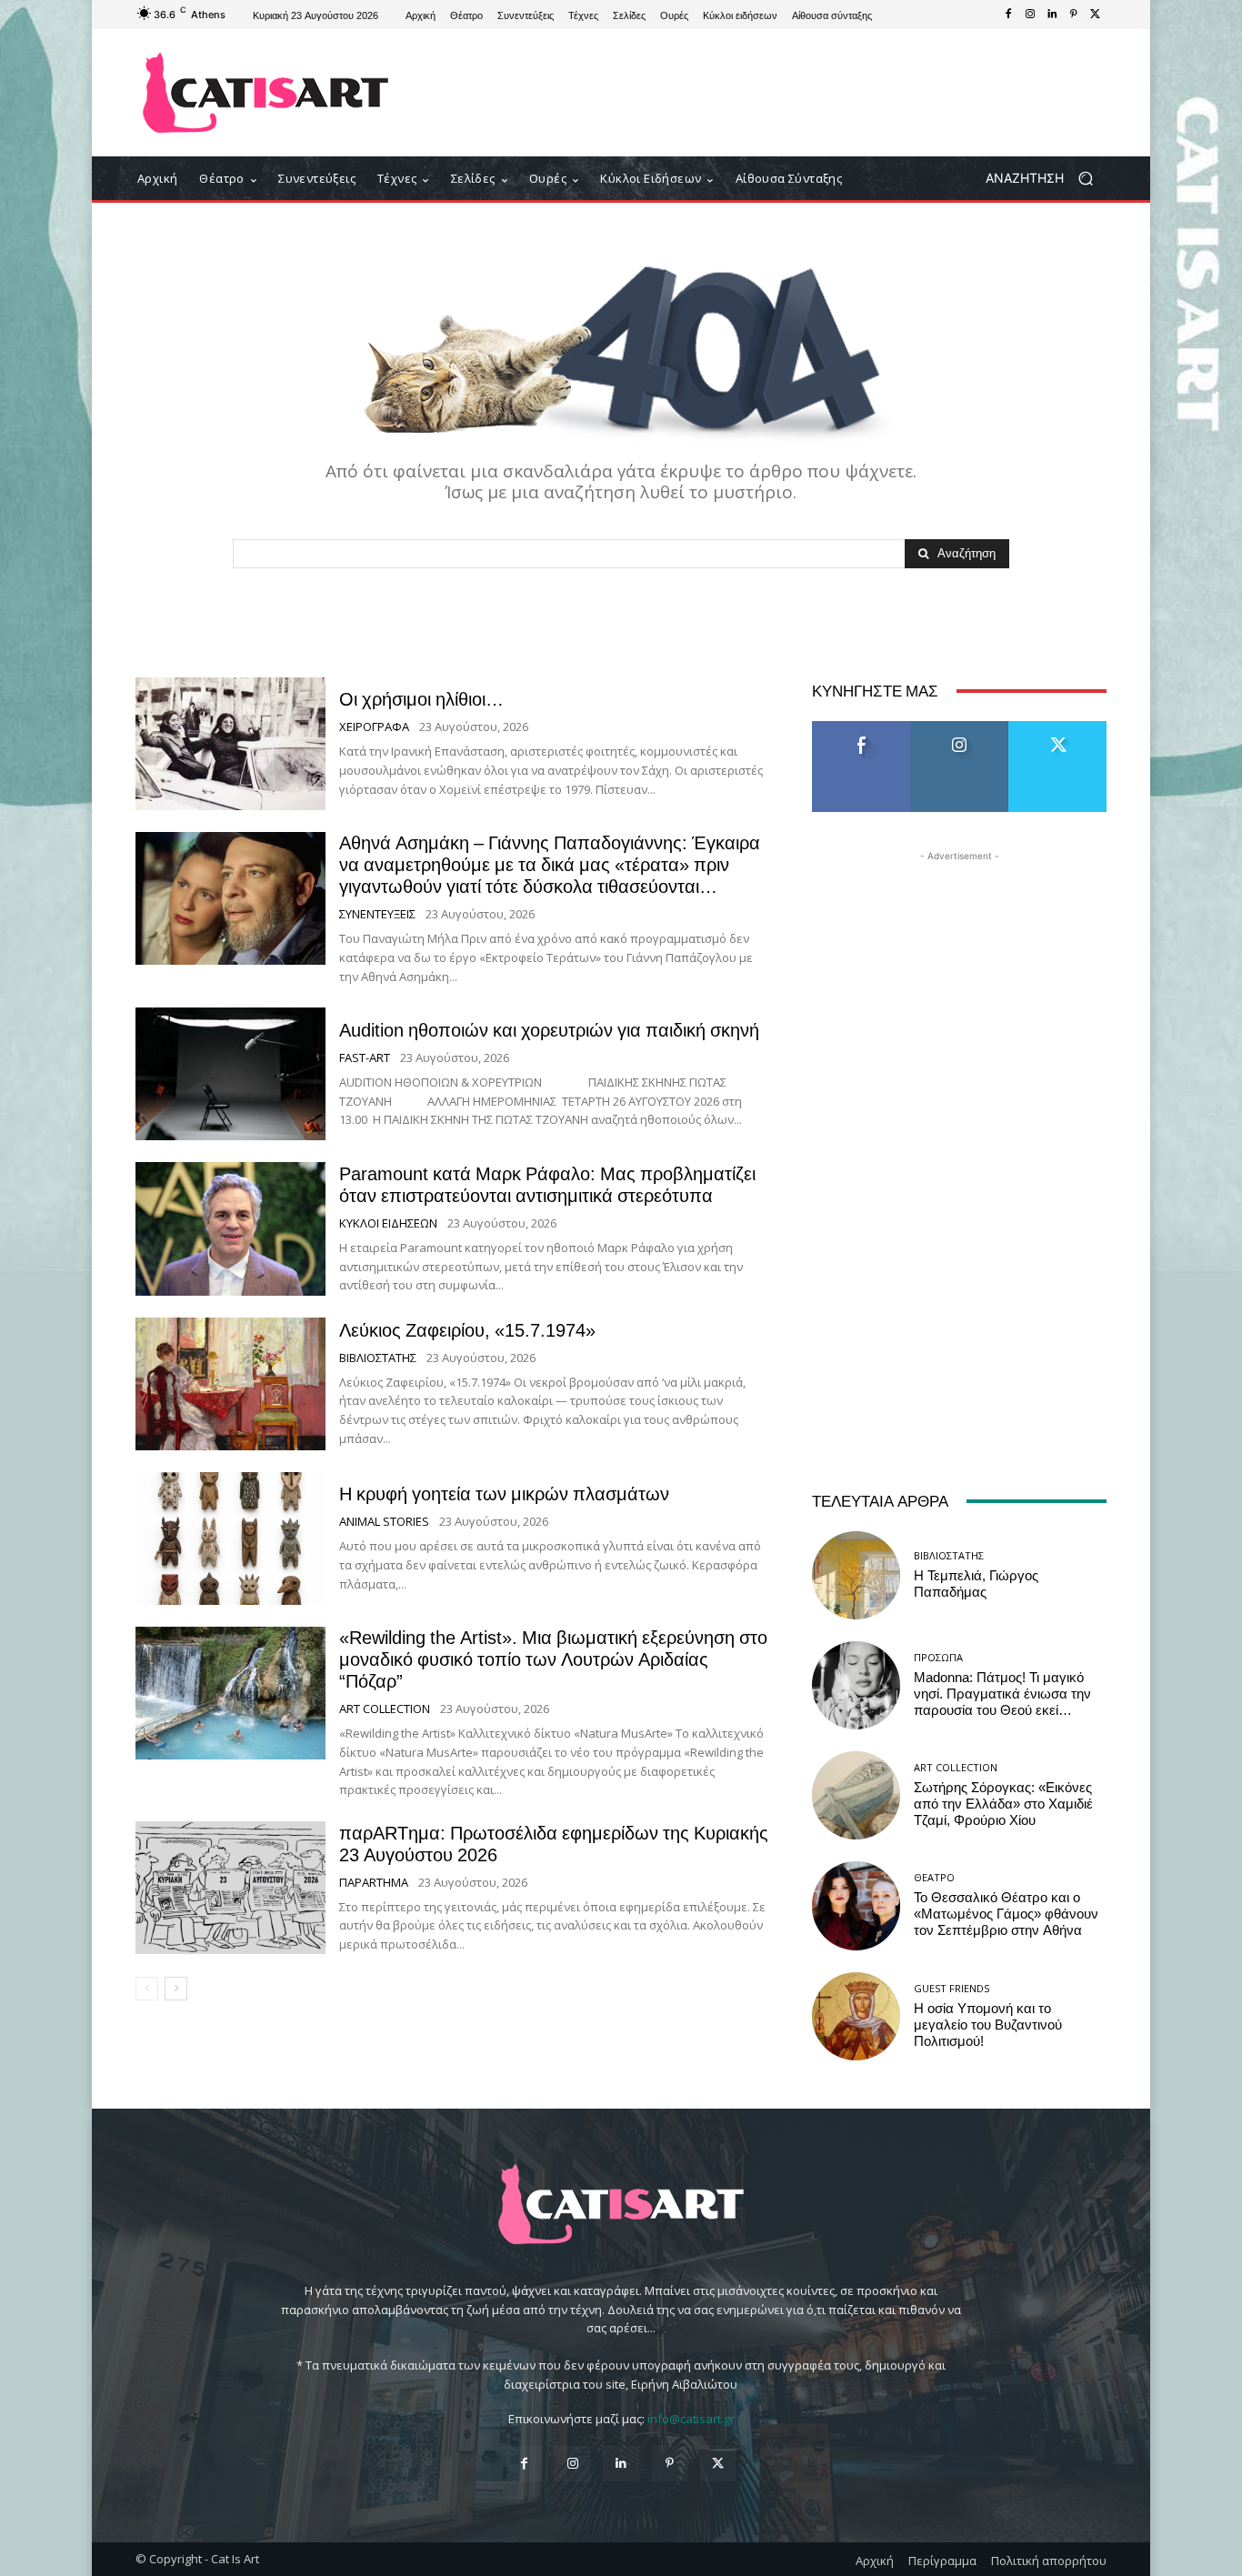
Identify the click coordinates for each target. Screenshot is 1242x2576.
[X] (1096, 15)
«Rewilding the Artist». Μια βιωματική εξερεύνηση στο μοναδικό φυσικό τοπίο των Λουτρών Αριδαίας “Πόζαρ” (553, 1659)
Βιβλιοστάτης (378, 1358)
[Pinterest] (1074, 15)
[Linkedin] (1052, 15)
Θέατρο (934, 1877)
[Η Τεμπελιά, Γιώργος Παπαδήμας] (856, 1575)
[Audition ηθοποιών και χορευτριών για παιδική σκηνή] (230, 1074)
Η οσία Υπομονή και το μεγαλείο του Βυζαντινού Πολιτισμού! (988, 2025)
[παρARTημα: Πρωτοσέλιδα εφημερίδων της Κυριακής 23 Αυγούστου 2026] (230, 1888)
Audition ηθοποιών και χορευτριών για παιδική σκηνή (549, 1030)
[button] (1046, 179)
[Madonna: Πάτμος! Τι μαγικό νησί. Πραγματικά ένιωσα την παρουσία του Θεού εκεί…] (856, 1685)
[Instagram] (1030, 15)
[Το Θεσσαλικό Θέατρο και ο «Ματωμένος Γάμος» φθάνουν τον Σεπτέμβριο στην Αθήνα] (856, 1905)
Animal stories (384, 1522)
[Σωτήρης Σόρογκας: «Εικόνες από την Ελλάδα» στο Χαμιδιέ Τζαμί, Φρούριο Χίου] (856, 1795)
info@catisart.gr (691, 2419)
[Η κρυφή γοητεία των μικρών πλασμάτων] (230, 1539)
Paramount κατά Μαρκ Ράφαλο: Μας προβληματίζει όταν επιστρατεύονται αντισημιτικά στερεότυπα (547, 1185)
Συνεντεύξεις (377, 914)
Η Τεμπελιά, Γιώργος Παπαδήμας (976, 1584)
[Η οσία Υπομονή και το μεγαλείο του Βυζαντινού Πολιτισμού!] (856, 2016)
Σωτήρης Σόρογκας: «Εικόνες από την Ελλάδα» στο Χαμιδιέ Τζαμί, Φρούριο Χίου (1003, 1804)
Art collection (385, 1709)
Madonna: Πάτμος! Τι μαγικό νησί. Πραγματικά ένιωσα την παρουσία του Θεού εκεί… (1002, 1694)
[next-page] (176, 1989)
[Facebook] (1008, 15)
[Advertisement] (771, 93)
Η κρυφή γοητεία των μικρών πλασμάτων (504, 1494)
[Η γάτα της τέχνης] (266, 93)
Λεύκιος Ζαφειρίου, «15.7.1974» (467, 1330)
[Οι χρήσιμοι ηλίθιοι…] (230, 744)
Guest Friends (952, 1988)
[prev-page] (147, 1989)
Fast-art (365, 1058)
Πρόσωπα (938, 1657)
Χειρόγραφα (374, 727)
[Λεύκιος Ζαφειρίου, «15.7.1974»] (230, 1384)
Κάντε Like (861, 728)
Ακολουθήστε (960, 728)
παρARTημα (374, 1883)
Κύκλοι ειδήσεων (388, 1223)
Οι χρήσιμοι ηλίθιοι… (421, 699)
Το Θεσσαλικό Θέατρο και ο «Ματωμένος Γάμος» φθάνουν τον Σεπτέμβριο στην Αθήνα (1006, 1914)
